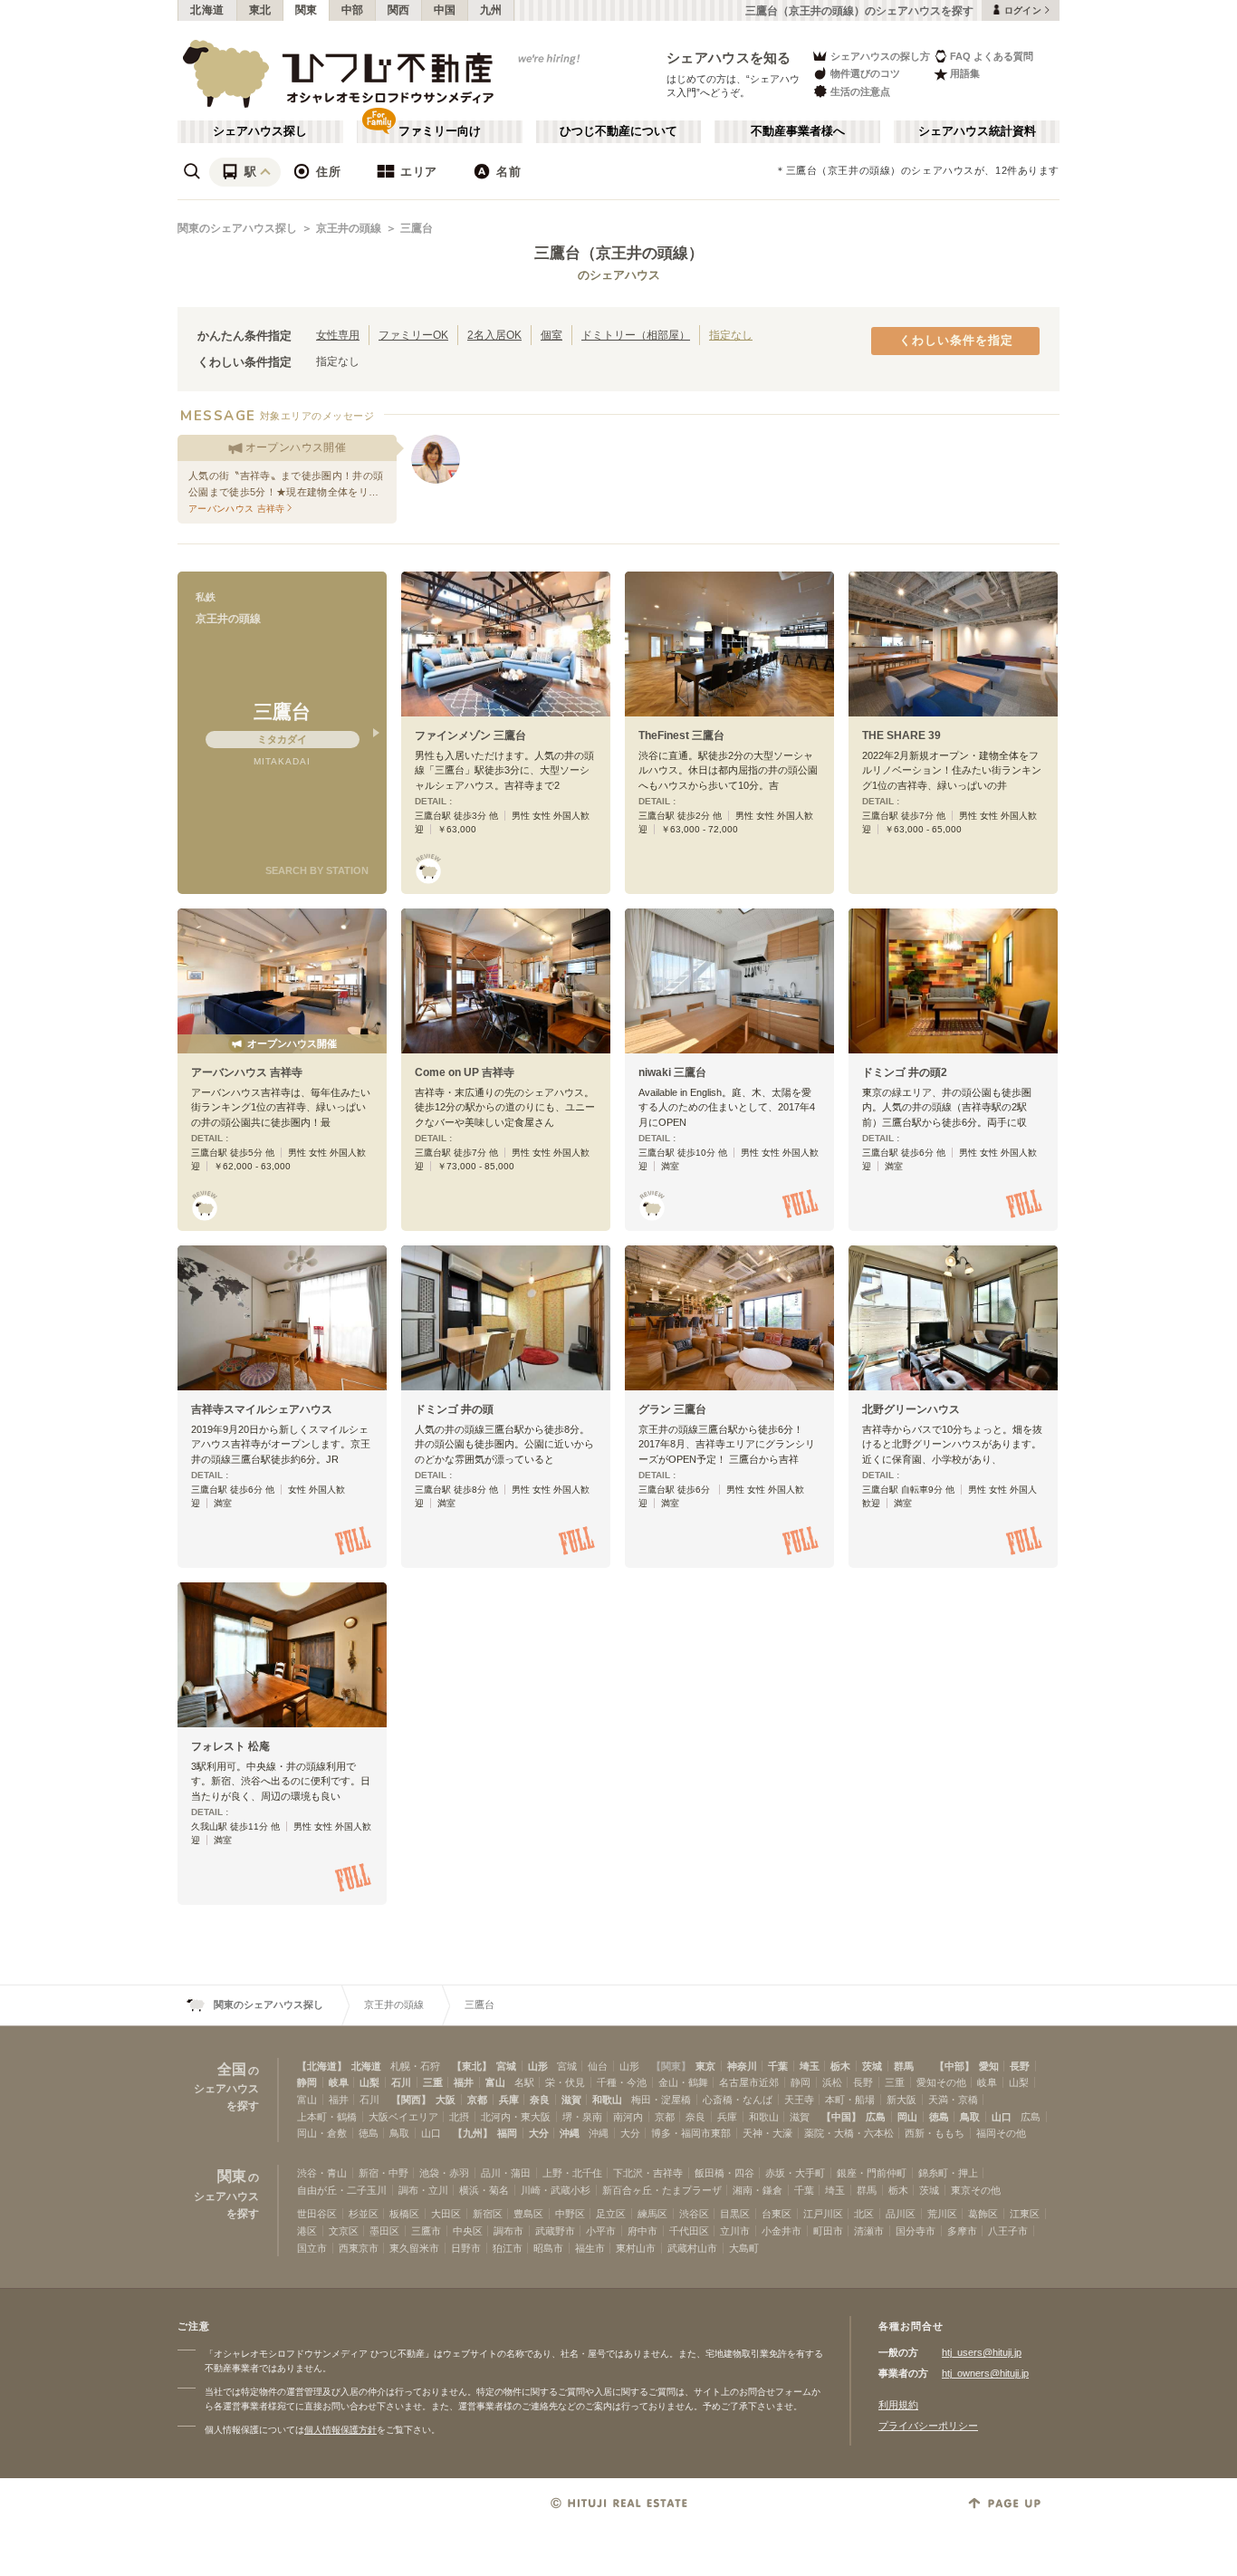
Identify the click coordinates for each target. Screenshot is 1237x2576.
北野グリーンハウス (911, 1409)
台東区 (777, 2214)
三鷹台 (417, 228)
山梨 (369, 2082)
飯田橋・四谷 (724, 2173)
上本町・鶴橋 (327, 2117)
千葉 (778, 2066)
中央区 (468, 2231)
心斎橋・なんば (738, 2100)
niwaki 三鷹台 (672, 1072)
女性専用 (338, 335)
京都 (477, 2100)
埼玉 (810, 2066)
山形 (538, 2066)
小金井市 (782, 2231)
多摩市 (962, 2231)
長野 (1020, 2066)
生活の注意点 (860, 91)
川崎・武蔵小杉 (556, 2190)
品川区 (901, 2214)
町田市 (828, 2231)
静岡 (307, 2082)
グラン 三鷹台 (672, 1409)
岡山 (907, 2117)
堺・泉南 (582, 2117)
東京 (705, 2066)
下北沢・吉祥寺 (648, 2173)
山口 (1002, 2117)
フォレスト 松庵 (230, 1746)
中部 (353, 10)
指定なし (731, 335)
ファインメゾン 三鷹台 (470, 735)
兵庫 (509, 2100)
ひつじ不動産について (618, 131)
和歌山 (607, 2100)
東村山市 (636, 2248)
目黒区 (735, 2214)
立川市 (735, 2231)
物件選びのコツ (865, 73)
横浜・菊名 (484, 2190)
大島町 (744, 2248)
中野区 (570, 2214)
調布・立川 (423, 2190)
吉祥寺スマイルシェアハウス (262, 1409)
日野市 (466, 2248)
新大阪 (901, 2100)
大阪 (446, 2100)
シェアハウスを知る (729, 58)
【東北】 (472, 2066)
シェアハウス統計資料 (977, 131)
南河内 (628, 2117)
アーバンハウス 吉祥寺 (247, 1072)
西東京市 (359, 2248)
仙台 (598, 2066)
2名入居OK (494, 335)
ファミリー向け (440, 131)
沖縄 (570, 2133)
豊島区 (528, 2214)
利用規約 (898, 2405)
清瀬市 (869, 2231)
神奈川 (742, 2066)
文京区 (344, 2231)
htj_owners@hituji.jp (985, 2373)
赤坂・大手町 (795, 2173)
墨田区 (384, 2231)
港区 (307, 2231)
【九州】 (473, 2133)
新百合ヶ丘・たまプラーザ (662, 2190)
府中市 (642, 2231)
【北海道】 (322, 2066)
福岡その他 (1001, 2133)
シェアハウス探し (260, 131)
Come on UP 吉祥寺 (465, 1072)
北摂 (459, 2117)
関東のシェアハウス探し (237, 228)
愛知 (989, 2066)
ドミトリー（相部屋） (636, 335)
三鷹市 (426, 2231)
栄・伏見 (565, 2082)
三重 (433, 2082)
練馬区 (652, 2214)
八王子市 (1008, 2231)
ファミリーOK (413, 335)
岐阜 (339, 2082)
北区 (864, 2214)
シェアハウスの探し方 (880, 56)
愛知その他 (941, 2082)
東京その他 (976, 2190)
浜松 (832, 2082)
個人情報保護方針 (340, 2430)
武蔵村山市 (692, 2248)
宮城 (506, 2066)
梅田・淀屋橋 (661, 2100)
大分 (539, 2133)
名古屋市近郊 (749, 2082)
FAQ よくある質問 (992, 56)
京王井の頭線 (349, 228)
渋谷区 (694, 2214)
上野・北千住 (572, 2173)
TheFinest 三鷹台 (681, 735)
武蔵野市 (555, 2231)
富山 (495, 2082)
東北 (260, 10)
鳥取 (970, 2117)
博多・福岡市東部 (691, 2133)
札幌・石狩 (415, 2066)
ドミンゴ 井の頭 (454, 1409)
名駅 (524, 2082)
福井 (464, 2082)
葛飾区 (983, 2214)
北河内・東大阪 (516, 2117)
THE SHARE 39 (901, 735)
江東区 (1025, 2214)
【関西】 (411, 2100)
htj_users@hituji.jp (982, 2352)
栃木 (840, 2066)
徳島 (939, 2117)
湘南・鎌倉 (758, 2190)
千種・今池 (622, 2082)
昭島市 (548, 2248)
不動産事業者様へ (798, 131)
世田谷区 (317, 2214)
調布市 (508, 2231)
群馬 (904, 2066)
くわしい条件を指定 (956, 341)
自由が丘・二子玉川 (342, 2190)
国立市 (312, 2248)
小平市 (601, 2231)
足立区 (611, 2214)
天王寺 (799, 2100)
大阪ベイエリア (403, 2117)
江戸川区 (823, 2214)
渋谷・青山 (322, 2173)
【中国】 (841, 2117)
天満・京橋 (953, 2100)
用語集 (965, 73)
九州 (491, 10)
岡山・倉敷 (322, 2133)
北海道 (207, 10)
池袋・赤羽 (444, 2173)
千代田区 (689, 2231)
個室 (551, 335)
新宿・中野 (384, 2173)
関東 (307, 10)
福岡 (507, 2133)
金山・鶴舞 (683, 2082)
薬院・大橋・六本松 (849, 2133)
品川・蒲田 (506, 2173)
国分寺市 (916, 2231)
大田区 (446, 2214)
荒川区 (942, 2214)
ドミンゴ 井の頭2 (905, 1072)
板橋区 (404, 2214)
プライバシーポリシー (928, 2426)
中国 (445, 10)
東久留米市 (414, 2248)
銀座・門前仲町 (872, 2173)
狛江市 (508, 2248)
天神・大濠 (767, 2133)
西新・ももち (935, 2133)
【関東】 (671, 2066)
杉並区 (364, 2214)
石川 (401, 2082)
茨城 (872, 2066)
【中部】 (954, 2066)
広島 (876, 2117)
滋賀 (571, 2100)
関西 (399, 10)
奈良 (540, 2100)
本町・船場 (850, 2100)
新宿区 (488, 2214)
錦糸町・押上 (948, 2173)
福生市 (590, 2248)
